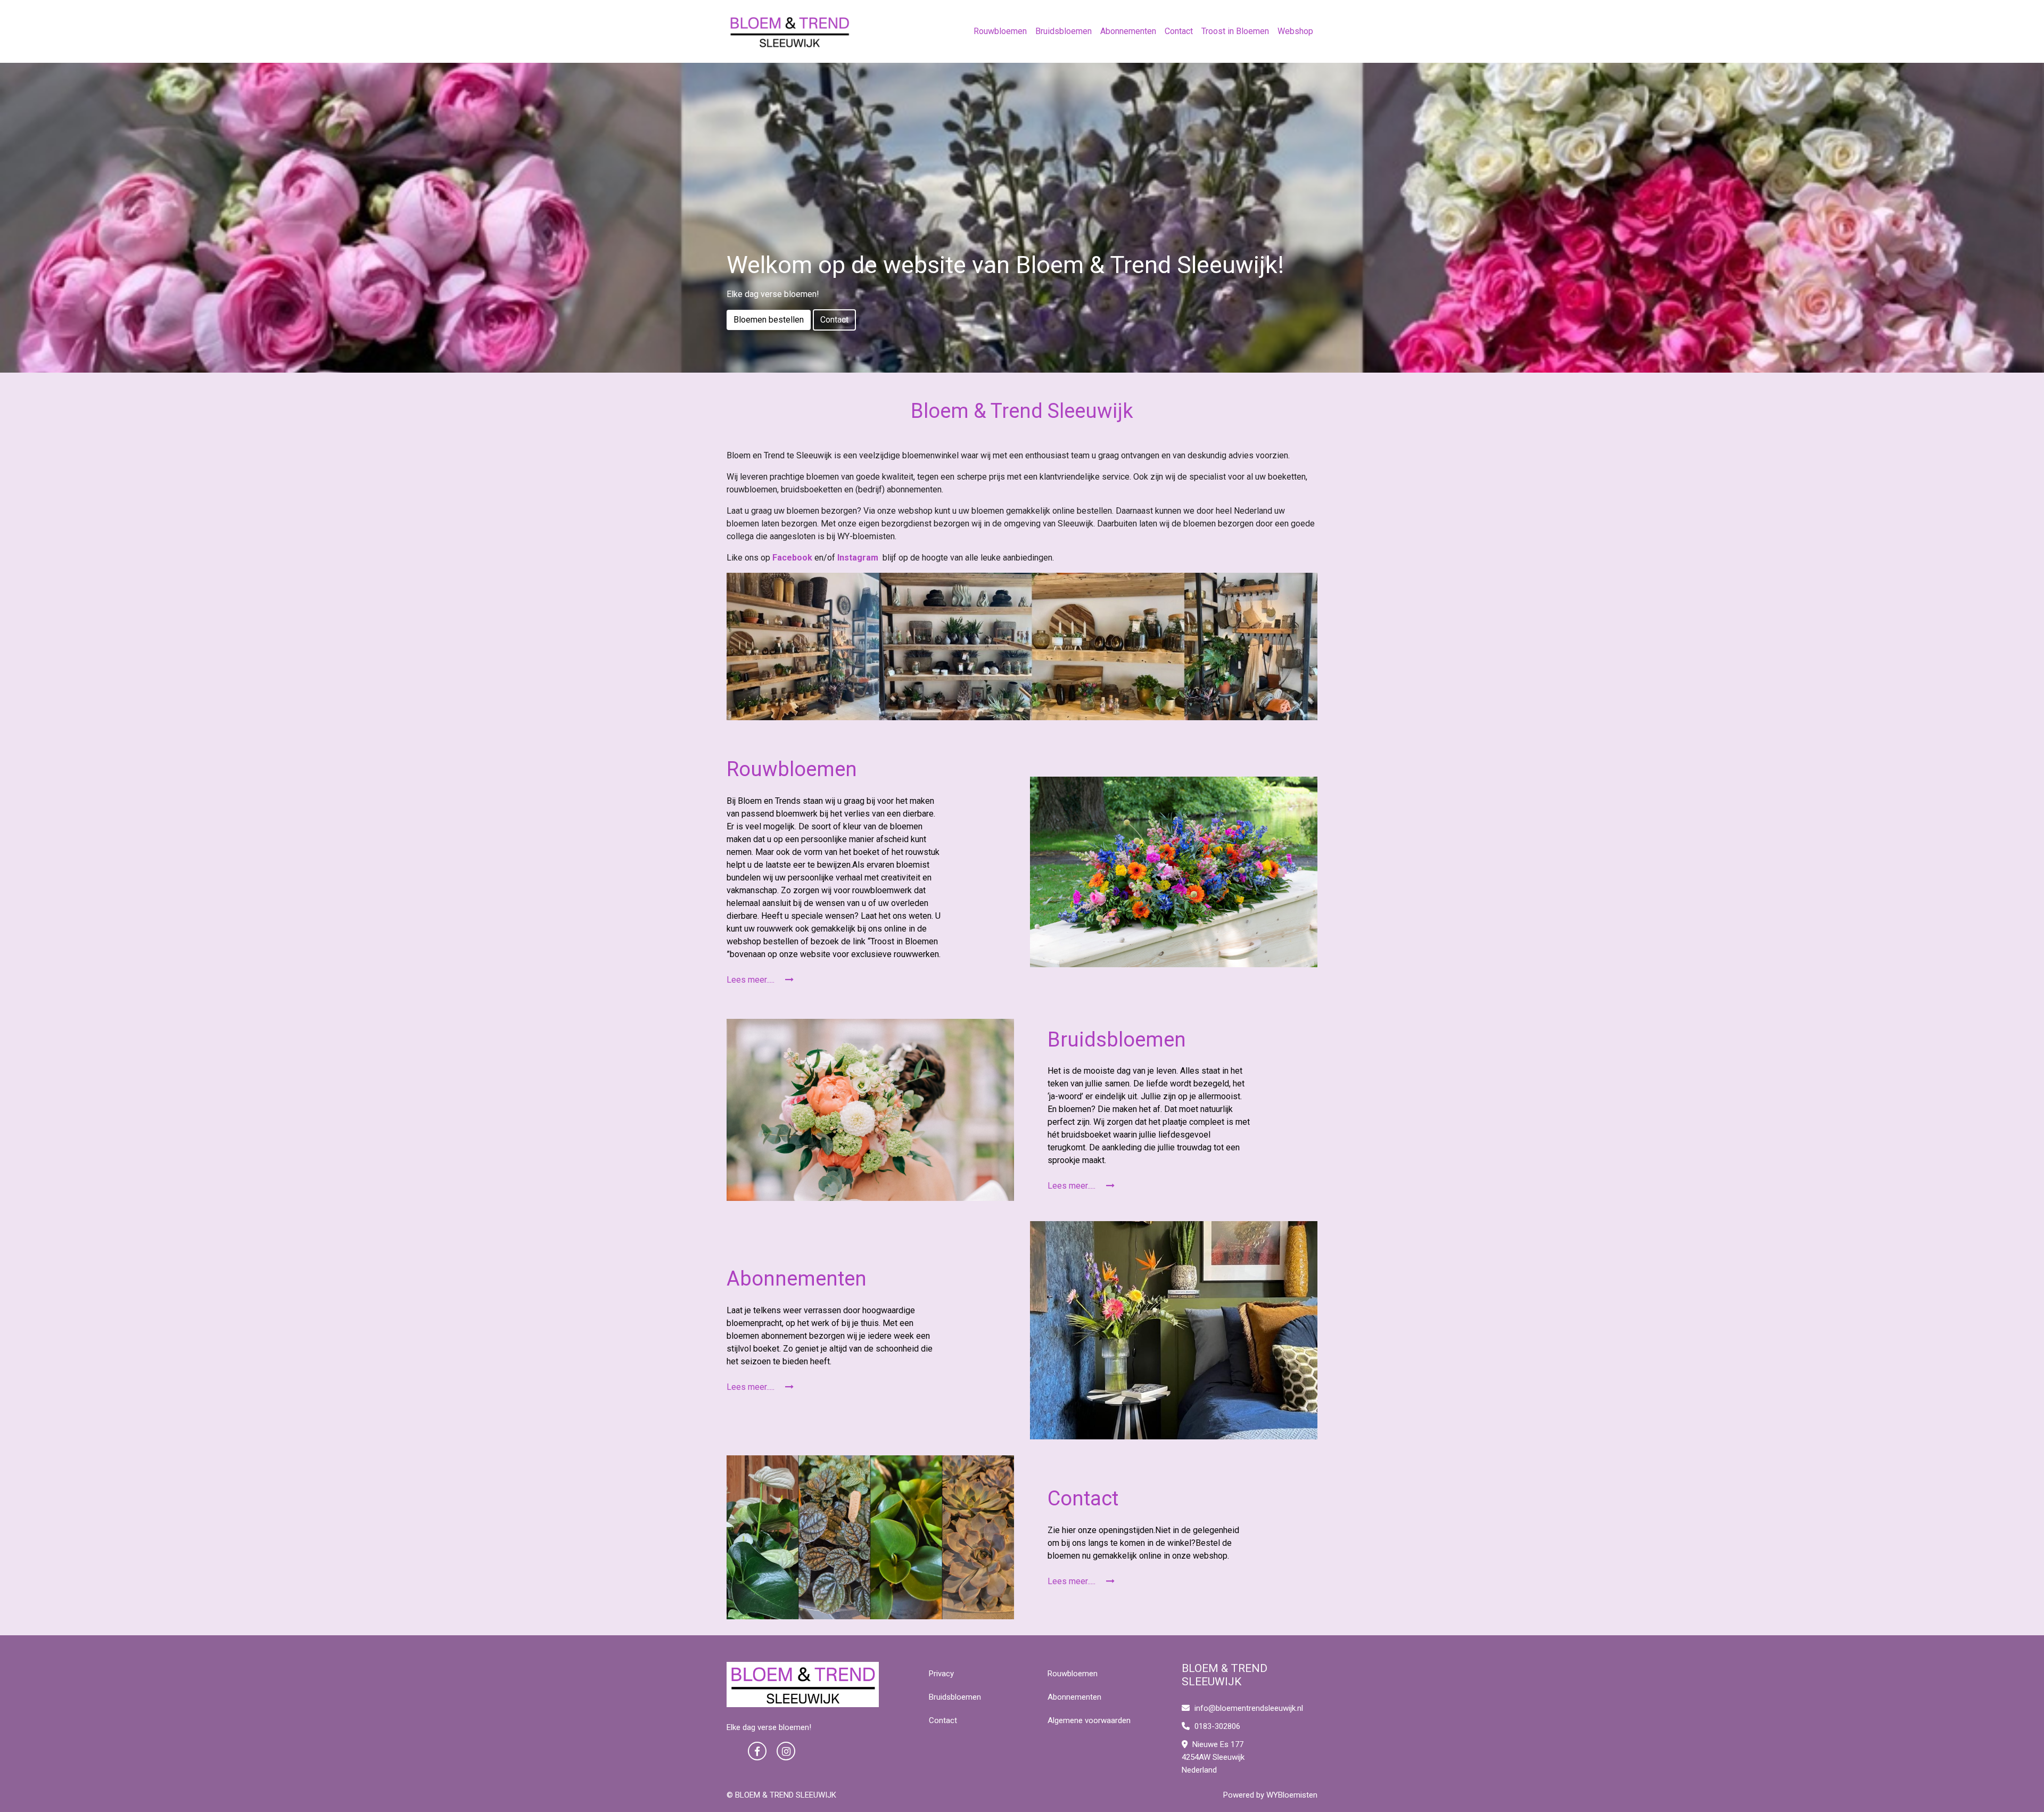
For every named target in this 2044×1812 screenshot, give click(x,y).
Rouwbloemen (1000, 31)
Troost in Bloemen (1235, 31)
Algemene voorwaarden (1089, 1720)
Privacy (941, 1674)
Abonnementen (1128, 31)
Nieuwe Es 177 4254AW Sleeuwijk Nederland (1213, 1757)
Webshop (1295, 31)
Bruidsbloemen (1064, 31)
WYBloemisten (1292, 1795)
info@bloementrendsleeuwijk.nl (1249, 1708)
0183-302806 (1216, 1726)
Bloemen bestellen (769, 320)
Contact (1179, 31)
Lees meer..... (752, 980)
